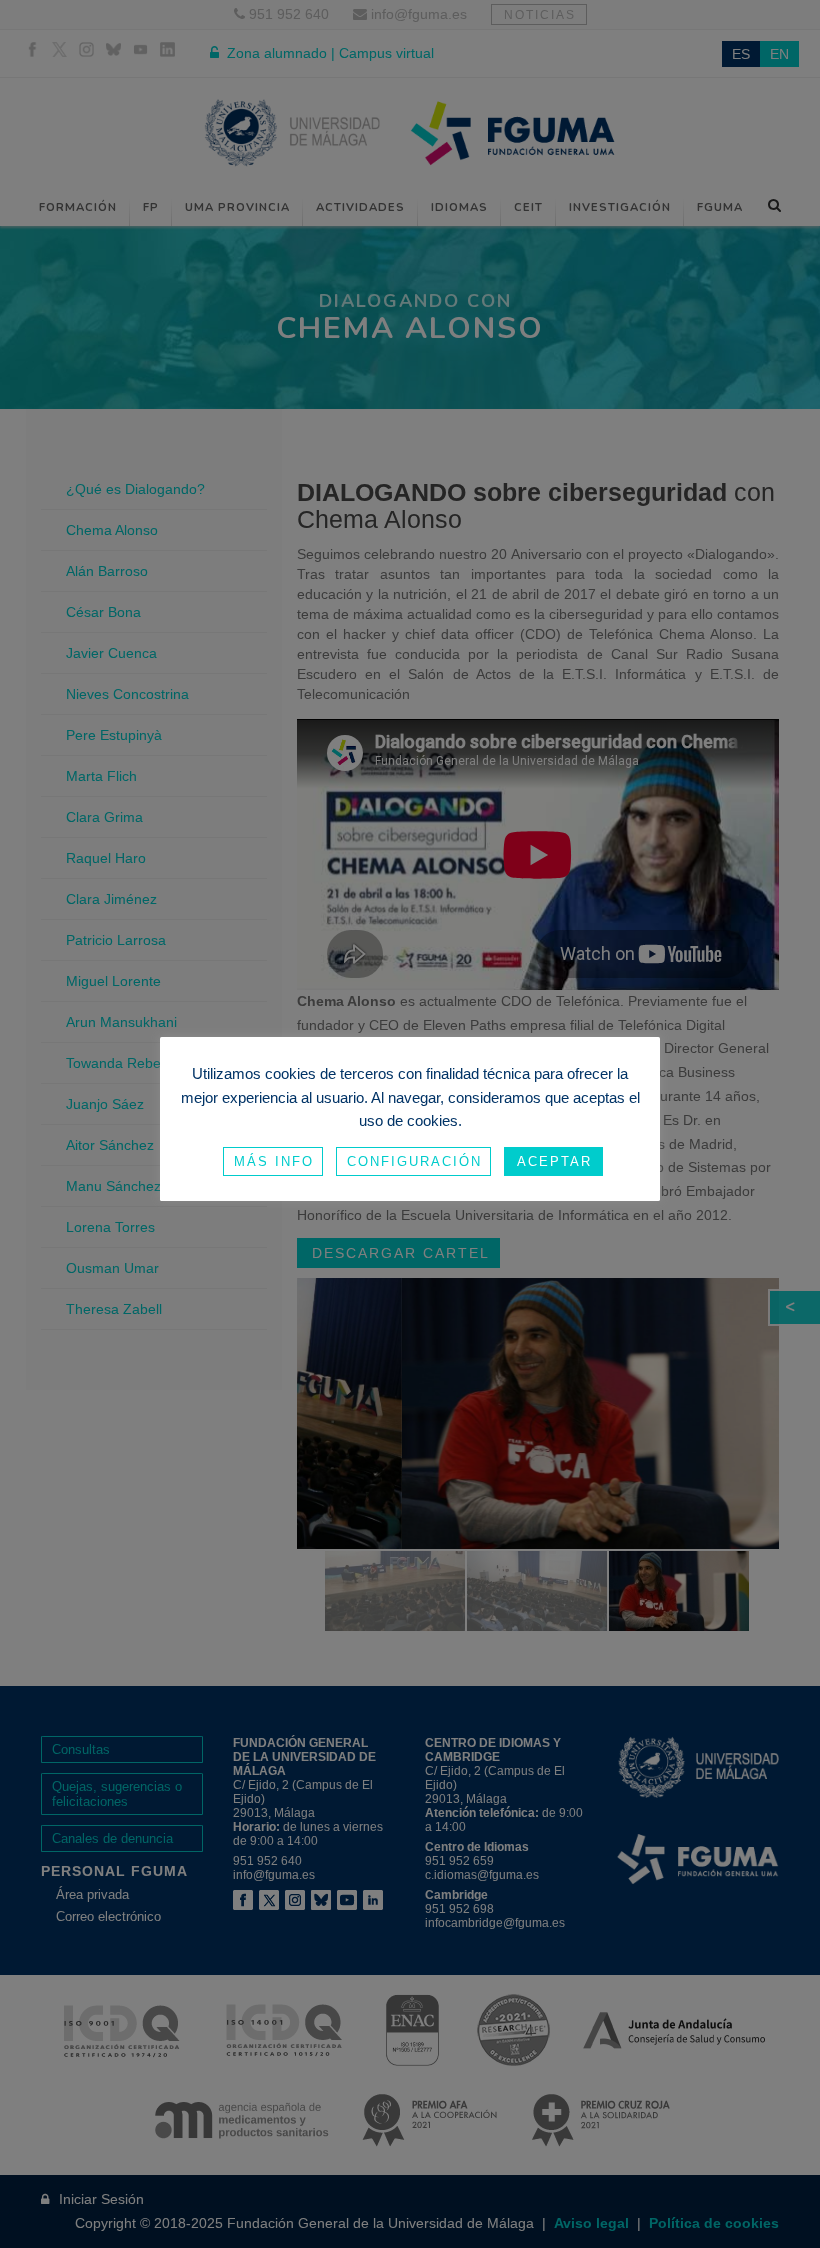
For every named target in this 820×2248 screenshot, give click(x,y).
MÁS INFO (274, 1161)
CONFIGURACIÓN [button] (414, 1161)
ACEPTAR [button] (554, 1161)
